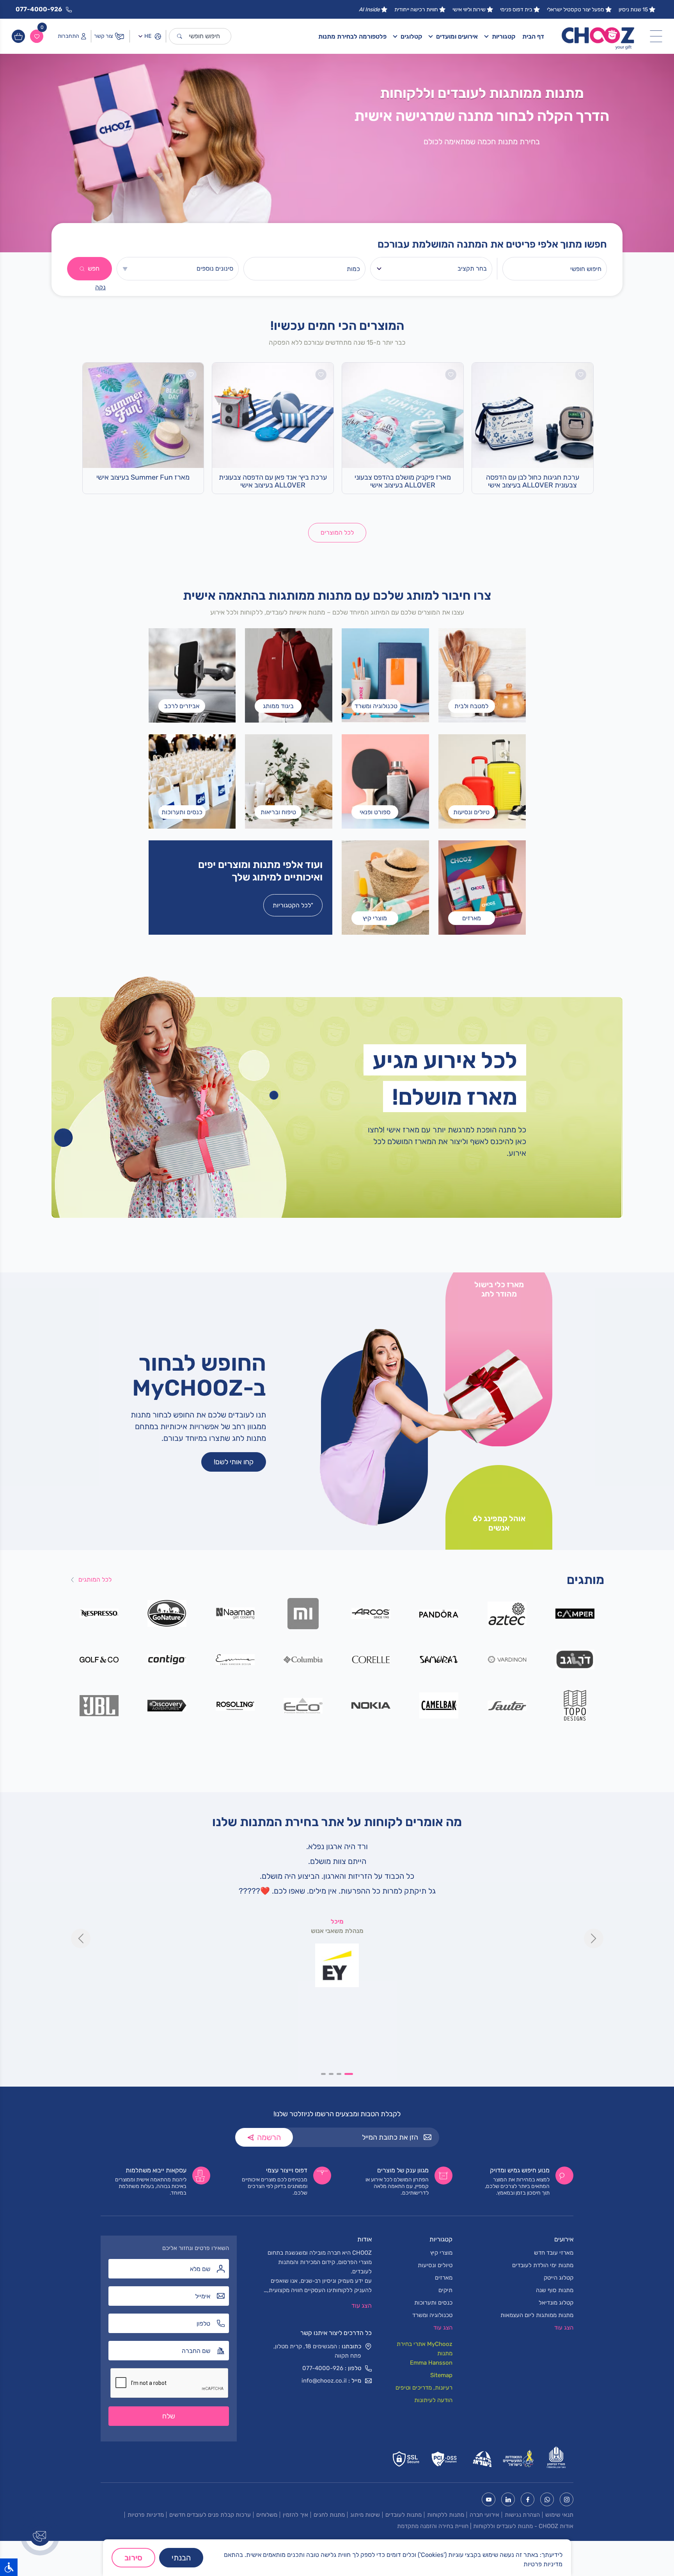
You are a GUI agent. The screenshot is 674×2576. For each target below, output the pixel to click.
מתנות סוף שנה (555, 2290)
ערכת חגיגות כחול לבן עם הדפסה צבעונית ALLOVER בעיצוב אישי (533, 481)
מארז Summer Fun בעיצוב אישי (143, 477)
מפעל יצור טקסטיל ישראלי (576, 10)
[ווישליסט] (37, 36)
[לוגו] (598, 36)
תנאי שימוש (559, 2515)
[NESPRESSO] (99, 1613)
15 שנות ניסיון (633, 10)
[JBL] (99, 1705)
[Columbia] (303, 1659)
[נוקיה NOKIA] (371, 1705)
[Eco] (303, 1705)
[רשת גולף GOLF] (99, 1659)
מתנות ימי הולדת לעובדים (543, 2265)
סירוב (133, 2558)
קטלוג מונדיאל (556, 2303)
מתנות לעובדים (404, 2515)
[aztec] (507, 1613)
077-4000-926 (323, 2368)
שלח (169, 2416)
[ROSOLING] (235, 1705)
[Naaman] (235, 1613)
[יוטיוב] (489, 2499)
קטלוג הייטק (559, 2278)
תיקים (445, 2290)
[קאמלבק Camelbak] (439, 1705)
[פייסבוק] (528, 2499)
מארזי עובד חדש (554, 2253)
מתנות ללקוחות (446, 2515)
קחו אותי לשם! (234, 1462)
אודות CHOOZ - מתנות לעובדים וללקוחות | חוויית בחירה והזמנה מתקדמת (485, 2526)
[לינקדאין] (508, 2499)
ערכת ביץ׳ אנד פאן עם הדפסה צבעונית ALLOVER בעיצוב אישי (273, 481)
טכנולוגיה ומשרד (432, 2315)
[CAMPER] (575, 1613)
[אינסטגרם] (567, 2499)
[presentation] (81, 1938)
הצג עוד (362, 2306)
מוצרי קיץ (441, 2253)
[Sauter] (507, 1705)
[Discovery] (167, 1705)
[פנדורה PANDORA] (439, 1613)
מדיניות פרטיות (146, 2515)
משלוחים (267, 2515)
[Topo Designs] (575, 1705)
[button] (351, 2074)
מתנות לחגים (329, 2515)
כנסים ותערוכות (433, 2303)
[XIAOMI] (303, 1613)
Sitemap (441, 2375)
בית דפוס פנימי (516, 10)
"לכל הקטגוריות (293, 905)
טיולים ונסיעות (435, 2265)
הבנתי (181, 2558)
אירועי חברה (484, 2515)
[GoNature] (167, 1613)
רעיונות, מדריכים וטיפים (424, 2388)
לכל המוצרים (337, 532)
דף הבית (533, 36)
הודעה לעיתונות (433, 2400)
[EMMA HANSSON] (235, 1659)
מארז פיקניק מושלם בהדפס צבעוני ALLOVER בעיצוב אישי (403, 481)
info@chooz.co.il (324, 2381)
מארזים (444, 2278)
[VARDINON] (507, 1659)
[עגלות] (18, 36)
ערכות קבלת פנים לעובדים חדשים (210, 2515)
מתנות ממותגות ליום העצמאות (537, 2315)
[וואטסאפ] (547, 2499)
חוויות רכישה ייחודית (416, 10)
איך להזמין (295, 2515)
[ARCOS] (371, 1613)
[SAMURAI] (439, 1659)
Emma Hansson (431, 2363)
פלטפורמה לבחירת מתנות (352, 36)
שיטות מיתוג (365, 2515)
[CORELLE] (371, 1659)
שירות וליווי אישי (469, 10)
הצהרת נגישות (522, 2515)
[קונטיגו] (167, 1659)
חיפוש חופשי (204, 36)
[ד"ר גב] (575, 1659)
